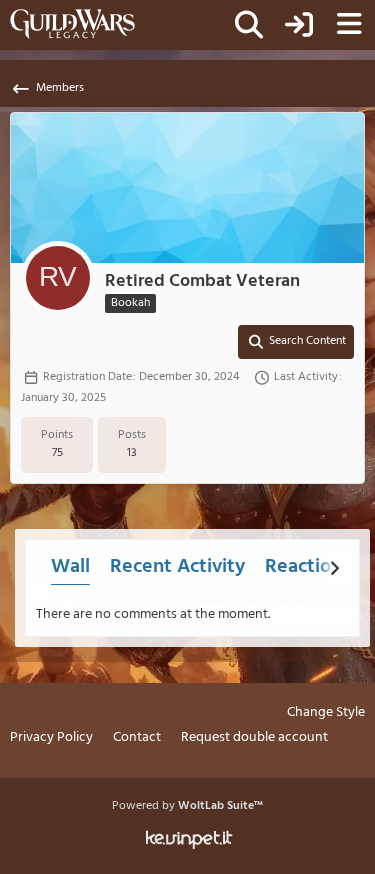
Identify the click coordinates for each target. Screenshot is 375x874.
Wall (70, 567)
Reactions (308, 567)
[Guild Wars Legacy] (72, 24)
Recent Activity (177, 567)
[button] (296, 342)
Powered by (187, 806)
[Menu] (349, 25)
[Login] (299, 25)
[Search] (249, 25)
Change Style (326, 713)
